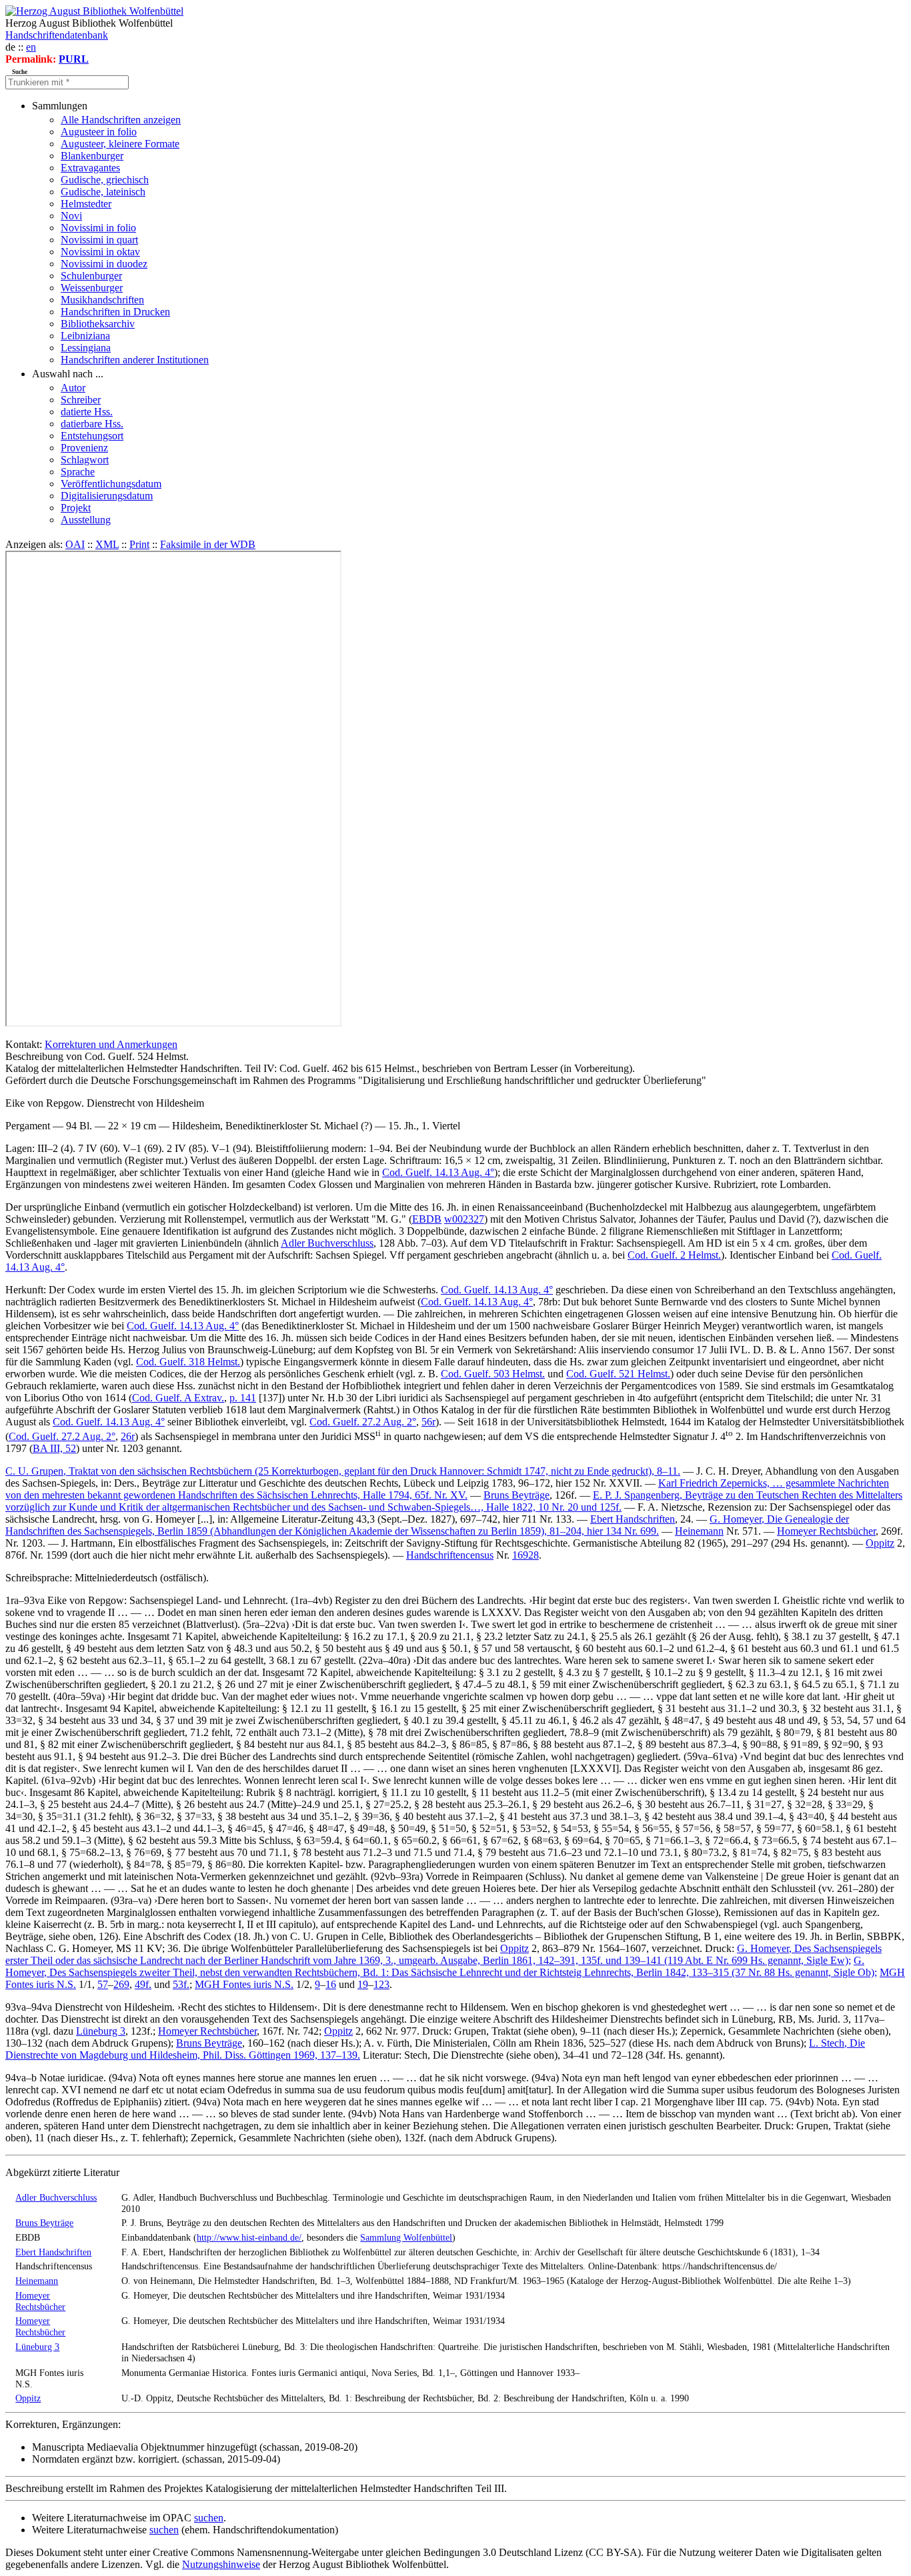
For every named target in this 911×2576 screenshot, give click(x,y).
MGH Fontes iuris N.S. (244, 1984)
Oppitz (880, 1543)
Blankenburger (92, 156)
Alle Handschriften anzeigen (121, 120)
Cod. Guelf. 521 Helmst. (618, 1374)
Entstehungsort (92, 436)
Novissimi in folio (98, 228)
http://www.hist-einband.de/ (249, 2237)
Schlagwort (85, 460)
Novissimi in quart (99, 240)
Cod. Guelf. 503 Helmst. (493, 1374)
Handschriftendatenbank (57, 35)
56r (428, 1422)
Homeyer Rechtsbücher (826, 1531)
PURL (74, 59)
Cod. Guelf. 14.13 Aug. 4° (438, 1172)
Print (139, 544)
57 (103, 1984)
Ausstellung (86, 520)
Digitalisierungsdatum (107, 496)
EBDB (427, 1219)
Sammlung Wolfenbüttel (406, 2237)
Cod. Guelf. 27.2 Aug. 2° (363, 1422)
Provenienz (84, 448)
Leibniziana (85, 336)
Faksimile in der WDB (208, 544)
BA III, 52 (54, 1448)
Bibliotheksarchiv (98, 324)
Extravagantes (90, 168)
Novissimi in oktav (100, 252)
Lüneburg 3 (101, 2031)
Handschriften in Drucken (115, 312)
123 (381, 1984)
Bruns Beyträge (517, 1495)
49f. (143, 1984)
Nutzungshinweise (221, 2564)
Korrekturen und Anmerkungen (111, 1044)
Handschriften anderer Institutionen (135, 360)
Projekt (76, 508)
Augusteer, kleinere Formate (120, 144)
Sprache (78, 472)
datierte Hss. (87, 412)
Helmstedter (86, 204)
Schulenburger (91, 276)
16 (331, 1984)
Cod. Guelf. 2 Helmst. (674, 1255)
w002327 (464, 1219)
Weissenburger (92, 288)
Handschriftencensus (450, 1555)
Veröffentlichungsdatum (111, 484)
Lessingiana (86, 348)
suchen (209, 2518)
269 (121, 1984)
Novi (71, 216)
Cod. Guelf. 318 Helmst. (188, 1362)
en (31, 47)
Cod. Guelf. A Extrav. (178, 1398)
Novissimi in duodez (104, 264)
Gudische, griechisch (105, 180)
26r (128, 1436)
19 (363, 1984)
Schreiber (81, 400)
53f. (181, 1984)
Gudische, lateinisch (103, 192)
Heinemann (699, 1531)
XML (107, 544)
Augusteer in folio (99, 132)
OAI (75, 544)
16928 (526, 1555)
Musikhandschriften (102, 300)
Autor (73, 388)
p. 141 (243, 1398)
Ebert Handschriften (633, 1519)
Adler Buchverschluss (327, 1243)
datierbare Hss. (92, 424)
